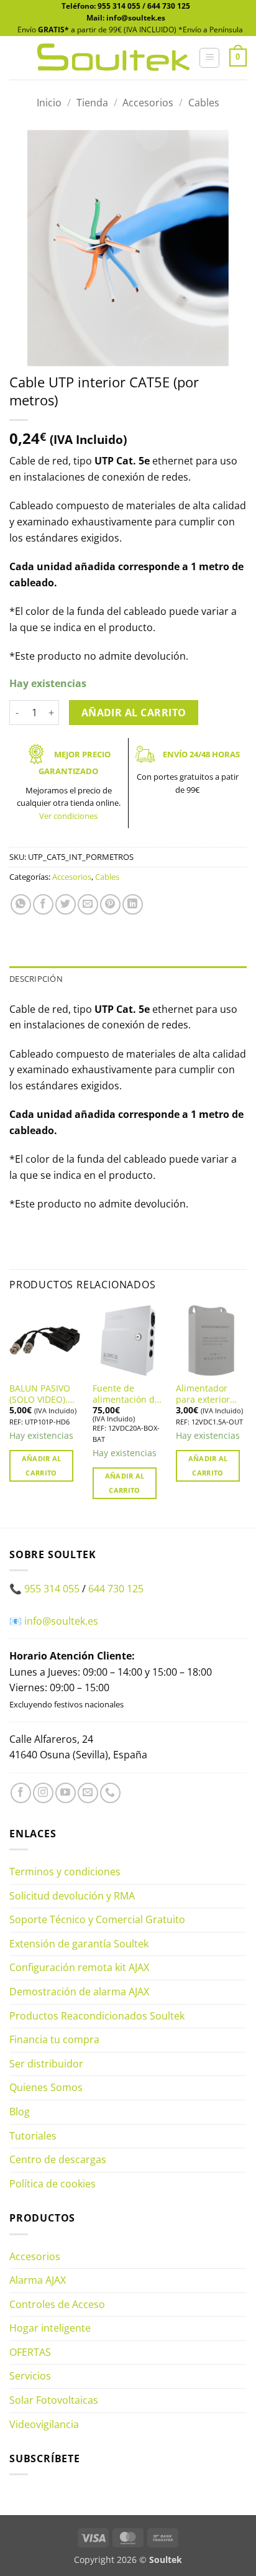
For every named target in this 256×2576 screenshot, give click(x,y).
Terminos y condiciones (65, 1872)
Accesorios (148, 103)
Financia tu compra (54, 2039)
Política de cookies (53, 2184)
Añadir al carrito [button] (42, 1466)
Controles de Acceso (57, 2304)
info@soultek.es (61, 1621)
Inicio (49, 103)
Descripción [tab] (36, 979)
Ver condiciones (68, 816)
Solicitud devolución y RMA (72, 1896)
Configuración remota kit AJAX (79, 1967)
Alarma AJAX (38, 2280)
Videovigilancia (44, 2424)
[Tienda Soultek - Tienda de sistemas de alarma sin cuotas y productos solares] (113, 58)
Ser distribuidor (46, 2064)
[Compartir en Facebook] (43, 904)
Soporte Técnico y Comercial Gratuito (97, 1919)
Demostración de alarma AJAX (79, 1992)
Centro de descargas (58, 2159)
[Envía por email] (88, 904)
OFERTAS (30, 2352)
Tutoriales (33, 2136)
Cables (204, 103)
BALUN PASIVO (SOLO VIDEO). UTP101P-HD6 (40, 1394)
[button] (209, 58)
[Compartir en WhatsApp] (21, 904)
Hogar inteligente (50, 2328)
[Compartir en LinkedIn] (133, 904)
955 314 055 (119, 6)
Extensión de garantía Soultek (79, 1944)
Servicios (30, 2376)
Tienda (92, 103)
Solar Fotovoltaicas (54, 2400)
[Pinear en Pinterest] (110, 904)
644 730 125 (169, 6)
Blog (20, 2112)
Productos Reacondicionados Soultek (97, 2016)
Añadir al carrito (134, 713)
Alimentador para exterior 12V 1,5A (203, 1394)
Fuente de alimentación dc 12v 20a (126, 1394)
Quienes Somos (46, 2087)
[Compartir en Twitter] (66, 904)
